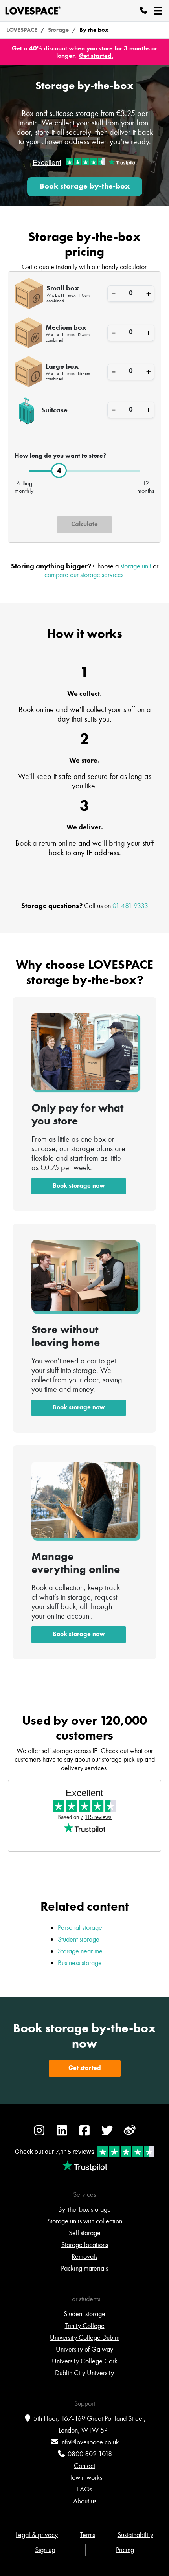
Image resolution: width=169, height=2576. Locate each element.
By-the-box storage (84, 2209)
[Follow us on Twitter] (107, 2134)
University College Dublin (85, 2337)
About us (85, 2501)
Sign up (45, 2550)
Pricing (125, 2550)
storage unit (136, 566)
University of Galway (84, 2349)
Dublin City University (84, 2373)
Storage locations (85, 2245)
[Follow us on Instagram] (39, 2134)
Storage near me (80, 1951)
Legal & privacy (37, 2535)
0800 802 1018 (90, 2454)
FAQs (84, 2489)
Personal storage (80, 1927)
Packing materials (84, 2268)
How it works (85, 2477)
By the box (94, 30)
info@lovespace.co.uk (90, 2442)
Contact (84, 2466)
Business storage (80, 1963)
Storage (58, 30)
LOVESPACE (22, 30)
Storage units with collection (85, 2221)
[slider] (59, 471)
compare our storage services (84, 575)
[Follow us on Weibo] (130, 2134)
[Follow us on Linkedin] (62, 2134)
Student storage (79, 1939)
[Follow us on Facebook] (84, 2134)
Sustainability (135, 2535)
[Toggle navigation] (158, 11)
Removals (84, 2256)
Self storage (85, 2233)
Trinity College (85, 2326)
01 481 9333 (130, 906)
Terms (88, 2535)
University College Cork (85, 2361)
